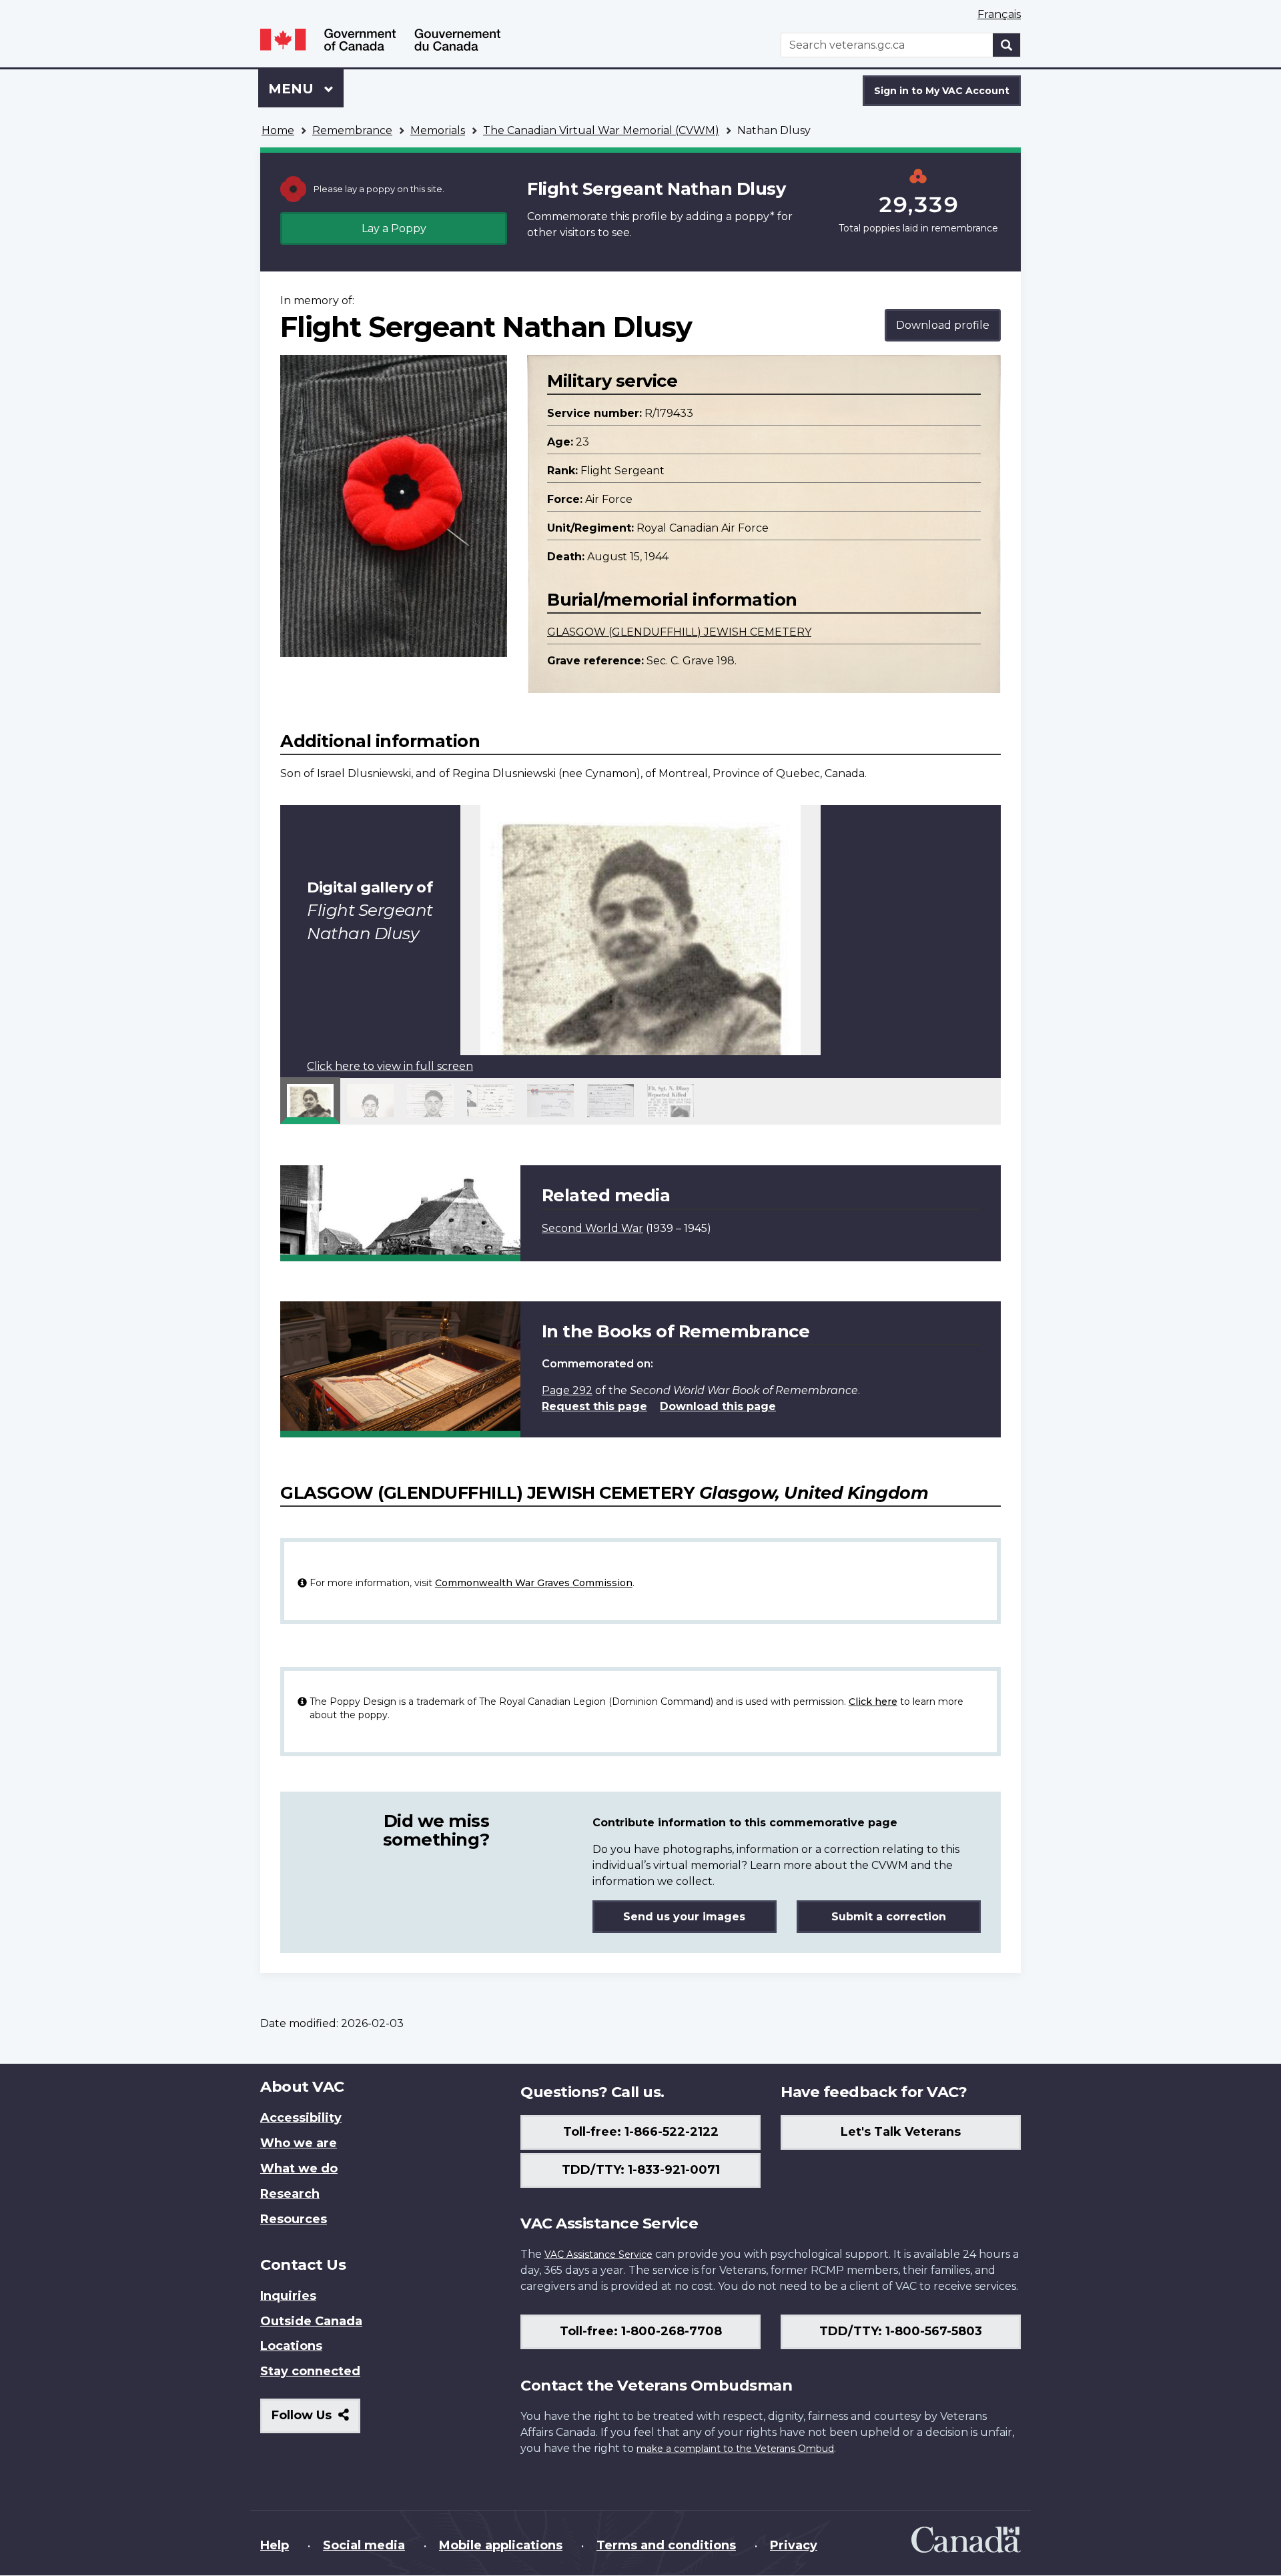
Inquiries (288, 2296)
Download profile (943, 325)
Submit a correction (889, 1917)
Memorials (438, 130)
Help (275, 2545)
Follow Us (316, 2420)
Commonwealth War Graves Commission (534, 1583)
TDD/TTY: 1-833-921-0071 (641, 2170)
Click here (873, 1702)
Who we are (299, 2143)
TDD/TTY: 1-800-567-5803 (901, 2331)
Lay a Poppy (394, 228)
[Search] (1007, 45)
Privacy (794, 2545)
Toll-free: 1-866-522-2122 (641, 2132)
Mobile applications (501, 2545)
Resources (294, 2219)
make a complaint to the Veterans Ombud (735, 2449)
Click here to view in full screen (390, 1066)
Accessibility (301, 2118)
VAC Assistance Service (598, 2255)
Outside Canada (311, 2321)
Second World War (592, 1228)
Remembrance (352, 130)
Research (290, 2194)
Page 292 (567, 1390)
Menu (293, 89)
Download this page (718, 1406)
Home (278, 130)
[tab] (310, 1101)
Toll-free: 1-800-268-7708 (641, 2331)
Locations (291, 2346)
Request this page (594, 1406)
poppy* (755, 216)
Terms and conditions (666, 2545)
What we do (299, 2168)
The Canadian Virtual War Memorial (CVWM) (601, 130)
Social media (364, 2545)
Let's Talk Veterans (901, 2132)
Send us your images (684, 1917)
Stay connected (310, 2371)
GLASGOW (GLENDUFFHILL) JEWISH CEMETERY (679, 632)
